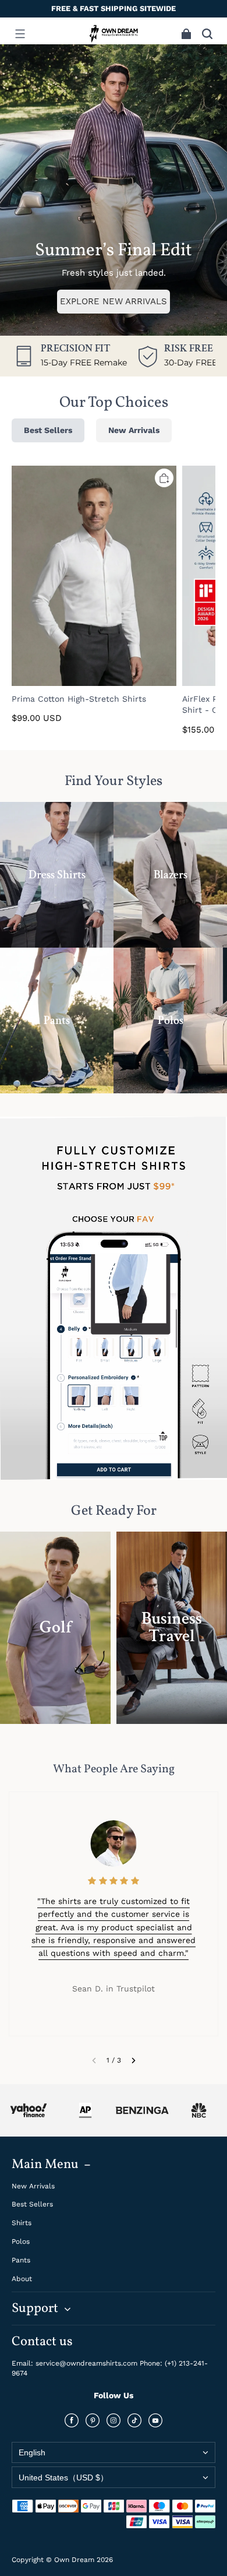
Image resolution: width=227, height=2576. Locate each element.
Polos (21, 2241)
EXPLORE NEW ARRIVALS (114, 301)
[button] (20, 34)
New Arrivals (33, 2186)
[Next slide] (134, 2060)
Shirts (22, 2223)
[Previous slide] (94, 2060)
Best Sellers (32, 2204)
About (22, 2279)
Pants (21, 2260)
